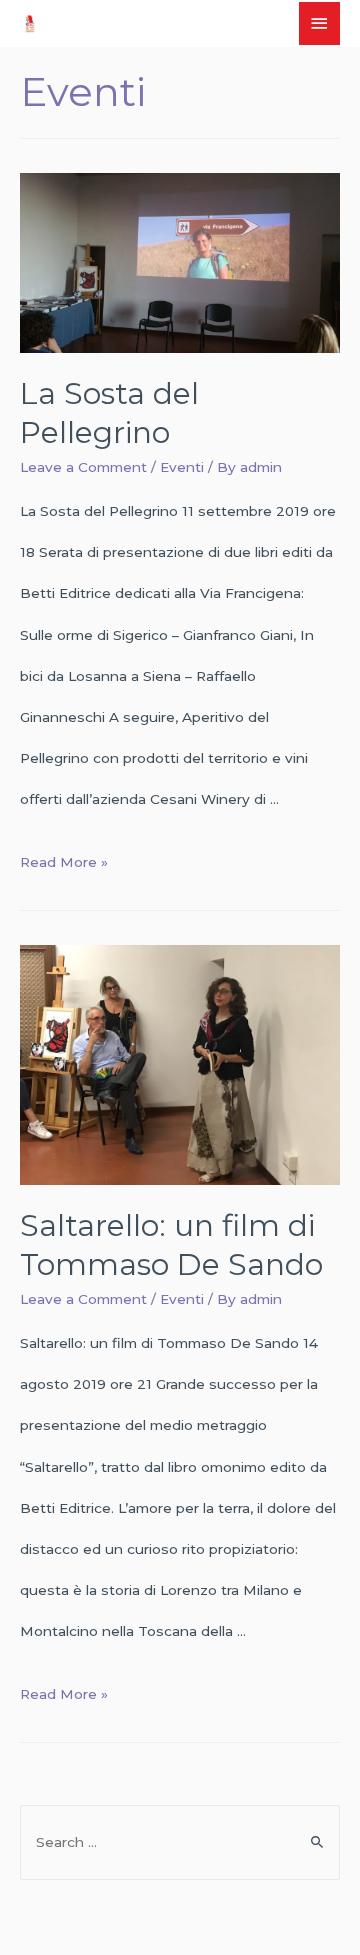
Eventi (182, 467)
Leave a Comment (83, 467)
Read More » (64, 862)
